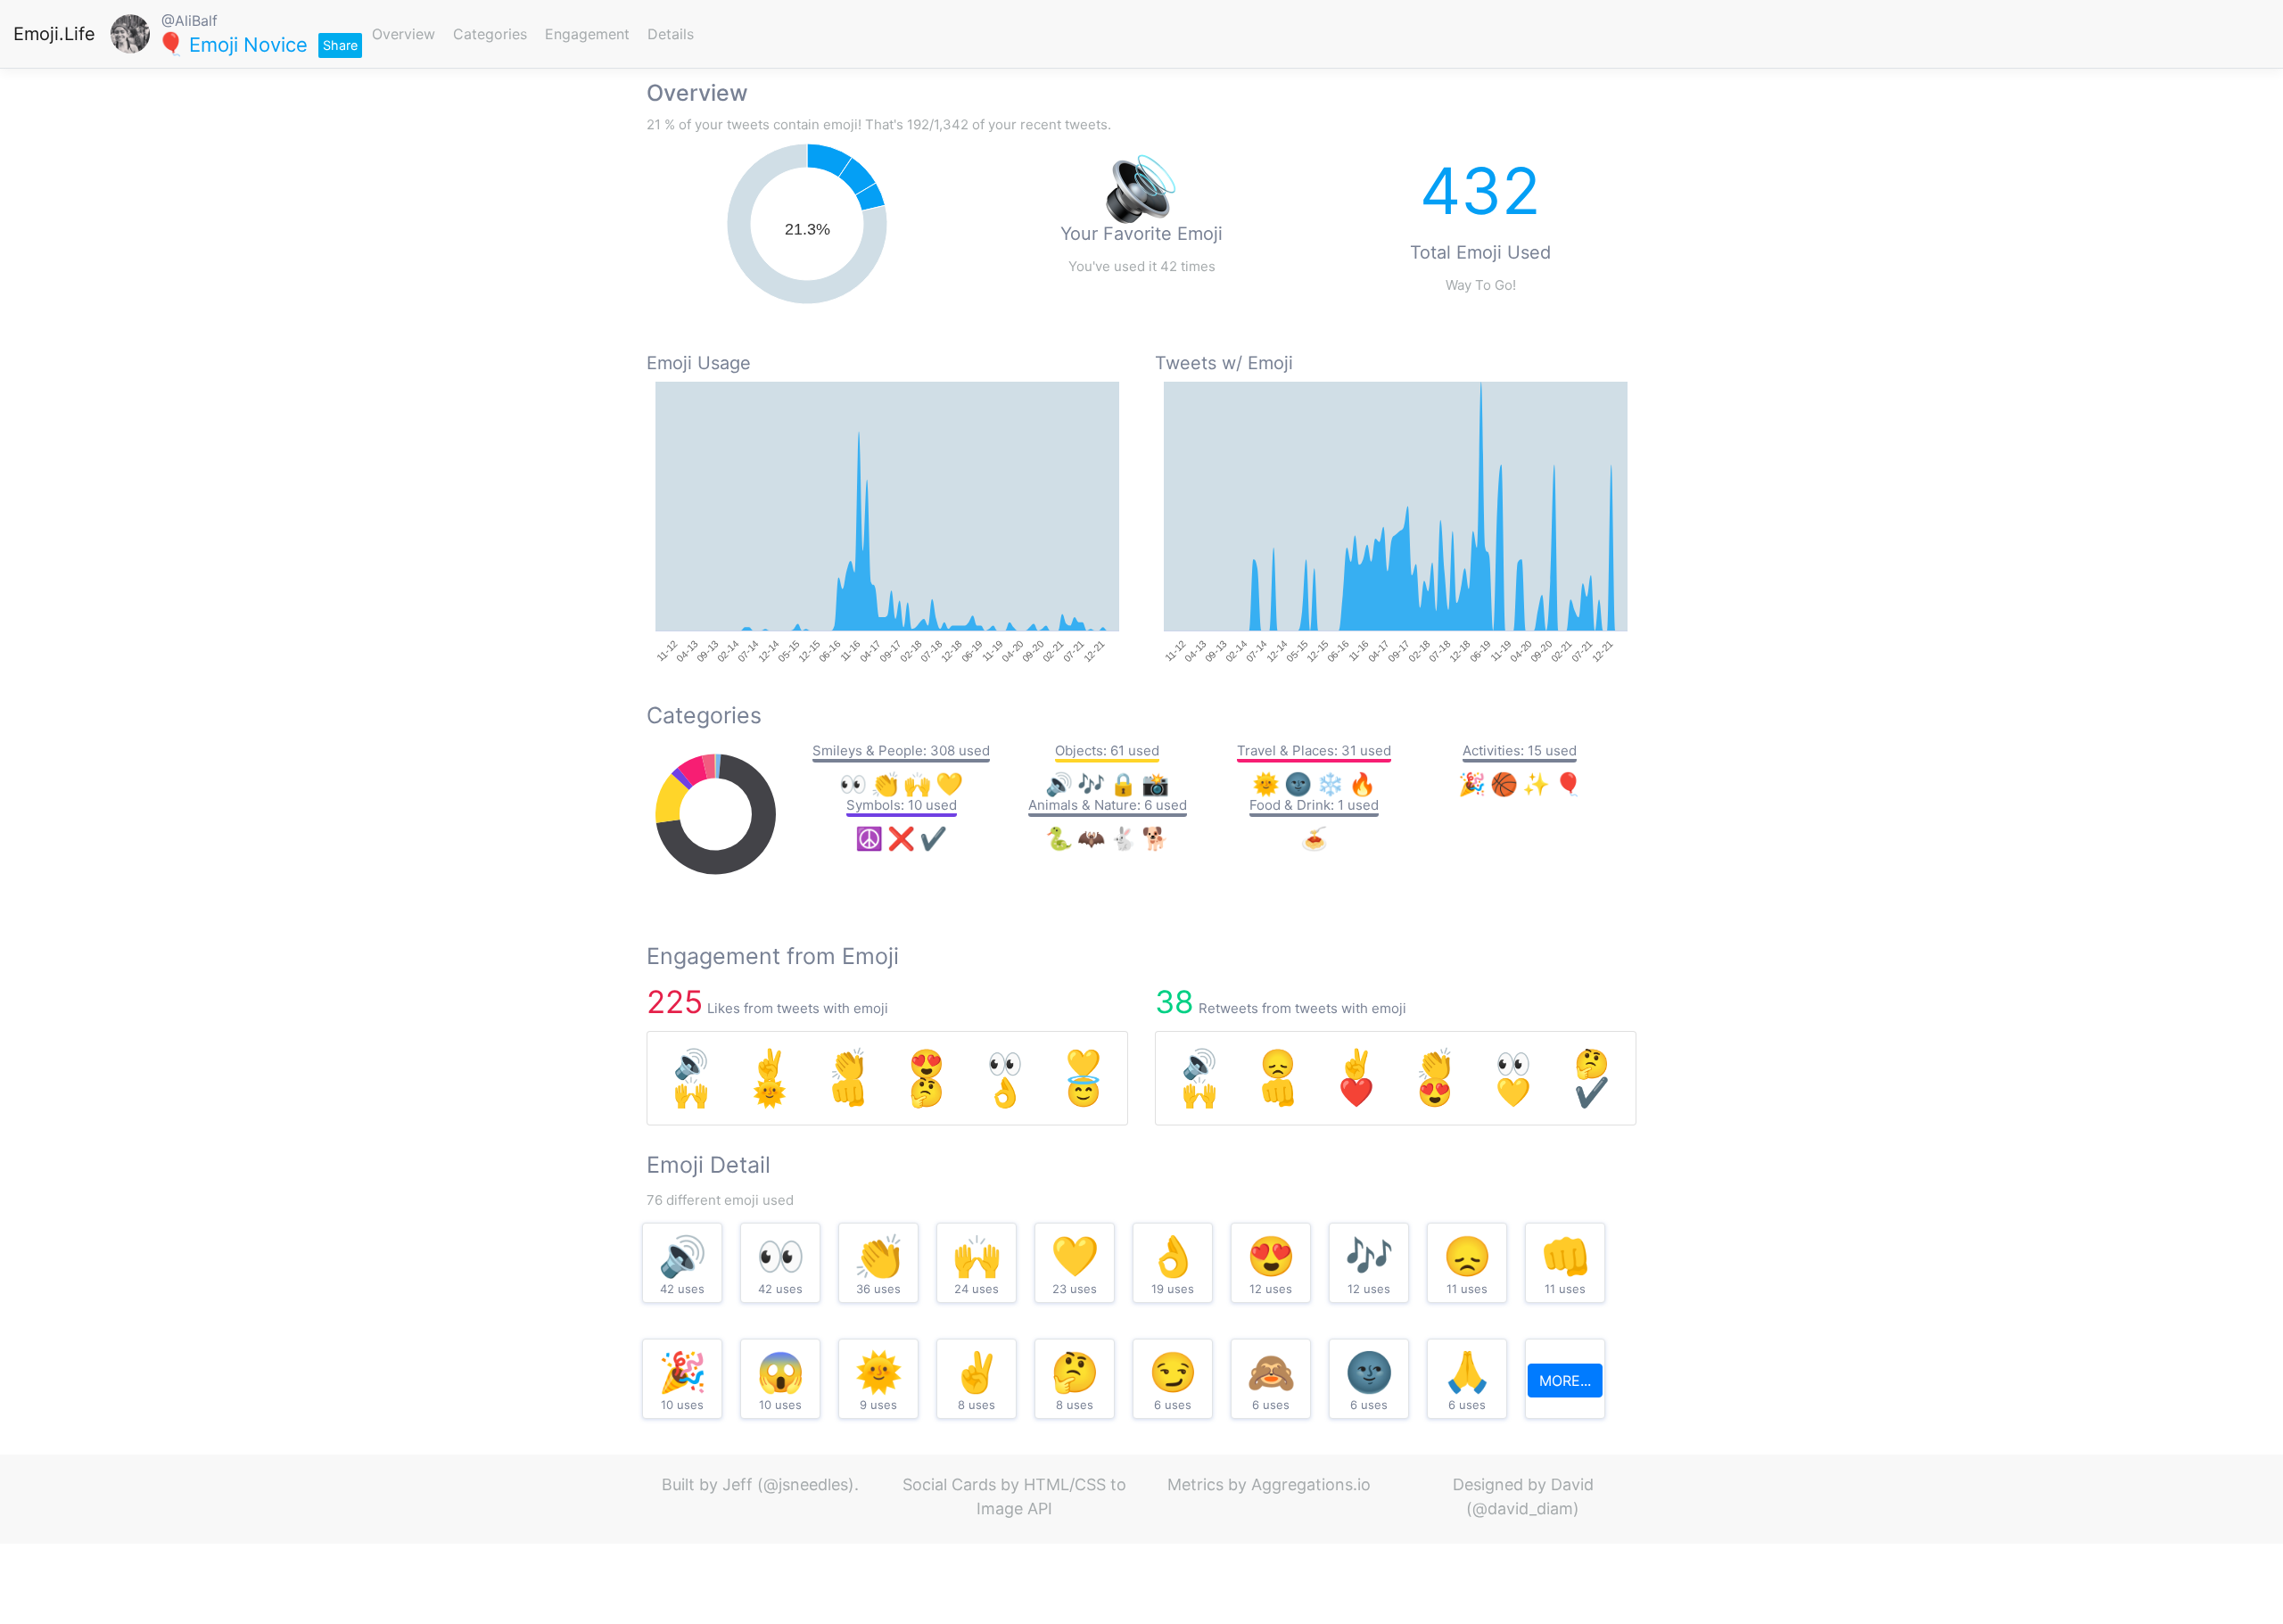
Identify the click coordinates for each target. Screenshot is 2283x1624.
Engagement (587, 34)
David (1572, 1484)
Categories (490, 34)
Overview (404, 34)
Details (671, 34)
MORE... (1565, 1381)
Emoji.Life (54, 34)
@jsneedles (806, 1484)
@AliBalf (190, 21)
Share (340, 45)
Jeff (738, 1484)
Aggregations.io (1311, 1484)
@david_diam (1523, 1509)
